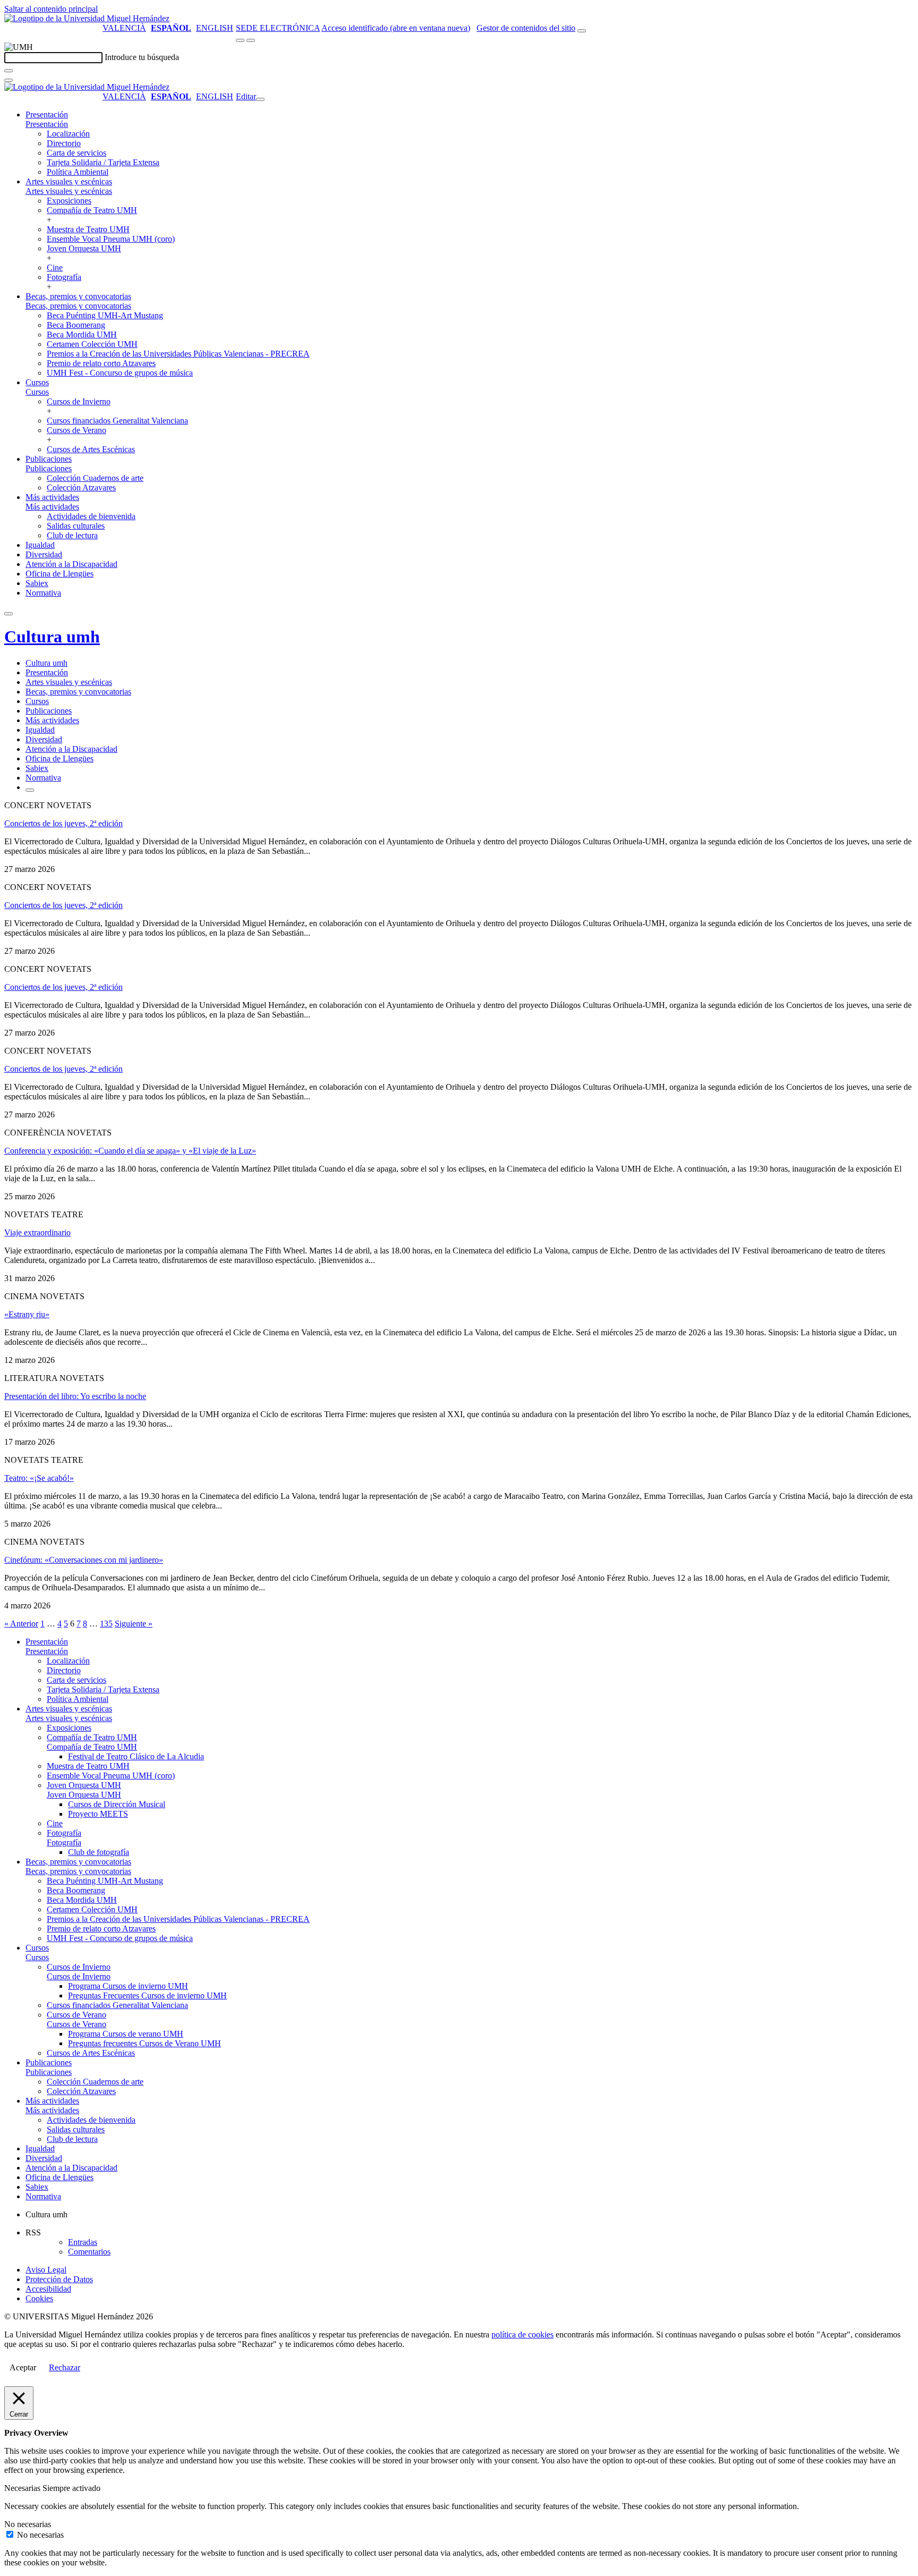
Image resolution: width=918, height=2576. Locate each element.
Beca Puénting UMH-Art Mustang (105, 315)
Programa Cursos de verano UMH (126, 2034)
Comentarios (89, 2252)
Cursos (37, 382)
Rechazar (65, 2367)
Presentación (47, 115)
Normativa (43, 593)
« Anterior (21, 1624)
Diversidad (44, 554)
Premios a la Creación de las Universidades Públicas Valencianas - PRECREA (178, 354)
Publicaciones (49, 459)
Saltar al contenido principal (51, 9)
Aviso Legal (46, 2270)
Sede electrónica (278, 28)
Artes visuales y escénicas (69, 181)
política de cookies (522, 2334)
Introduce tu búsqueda (142, 57)
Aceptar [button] (23, 2367)
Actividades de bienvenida (91, 516)
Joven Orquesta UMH (84, 248)
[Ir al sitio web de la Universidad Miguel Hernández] (87, 18)
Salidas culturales (76, 526)
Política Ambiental (78, 172)
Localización (68, 134)
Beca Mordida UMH (82, 334)
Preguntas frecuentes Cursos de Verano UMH (144, 2043)
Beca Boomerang (76, 325)
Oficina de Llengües (59, 574)
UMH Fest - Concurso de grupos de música (120, 373)
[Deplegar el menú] (30, 790)
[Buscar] (8, 71)
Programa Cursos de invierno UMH (128, 1986)
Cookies (39, 2298)
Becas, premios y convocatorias (78, 296)
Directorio (64, 143)
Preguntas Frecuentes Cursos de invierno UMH (147, 1995)
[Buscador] (582, 31)
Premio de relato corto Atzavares (101, 363)
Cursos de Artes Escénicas (91, 449)
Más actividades (52, 497)
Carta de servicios (76, 153)
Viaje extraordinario (37, 1232)
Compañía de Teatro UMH (92, 210)
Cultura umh (52, 637)
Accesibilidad (48, 2289)
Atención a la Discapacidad (71, 564)
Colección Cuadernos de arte (95, 478)
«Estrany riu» (27, 1314)
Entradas (83, 2242)
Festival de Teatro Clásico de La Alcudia (136, 1756)
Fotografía (64, 277)
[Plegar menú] (260, 99)
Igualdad (40, 545)
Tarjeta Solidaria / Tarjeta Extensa (103, 162)
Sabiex (37, 583)
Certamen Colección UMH (92, 344)
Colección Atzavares (81, 488)
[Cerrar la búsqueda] (8, 80)
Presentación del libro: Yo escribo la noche (75, 1396)
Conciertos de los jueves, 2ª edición (63, 823)
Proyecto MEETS (98, 1814)
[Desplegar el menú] (251, 40)
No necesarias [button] (28, 2524)
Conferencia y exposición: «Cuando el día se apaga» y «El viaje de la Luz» (130, 1151)
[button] (47, 124)
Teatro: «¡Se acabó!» (39, 1478)
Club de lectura (72, 535)
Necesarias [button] (23, 2488)
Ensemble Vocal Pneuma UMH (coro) (111, 239)
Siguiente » (134, 1624)
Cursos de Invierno (79, 401)
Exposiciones (69, 201)
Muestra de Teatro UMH (88, 229)
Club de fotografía (99, 1852)
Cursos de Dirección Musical (117, 1804)
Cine (55, 268)
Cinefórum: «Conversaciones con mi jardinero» (84, 1560)
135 (106, 1624)
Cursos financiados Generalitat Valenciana (117, 421)
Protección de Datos (59, 2279)
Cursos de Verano (76, 430)
